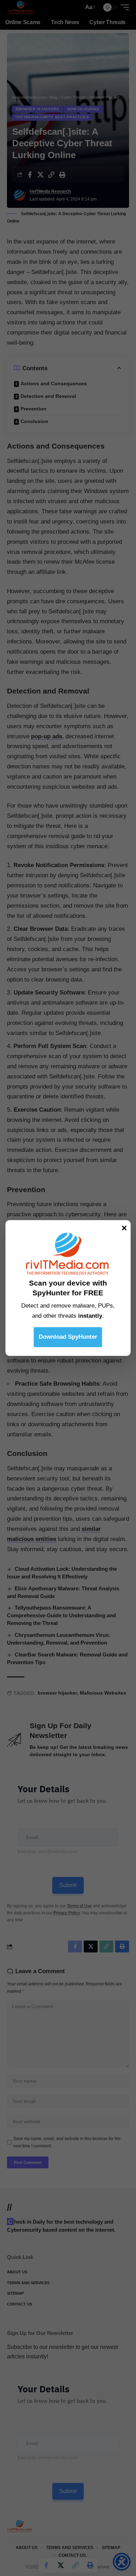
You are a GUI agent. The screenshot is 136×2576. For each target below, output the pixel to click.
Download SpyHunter (68, 1337)
